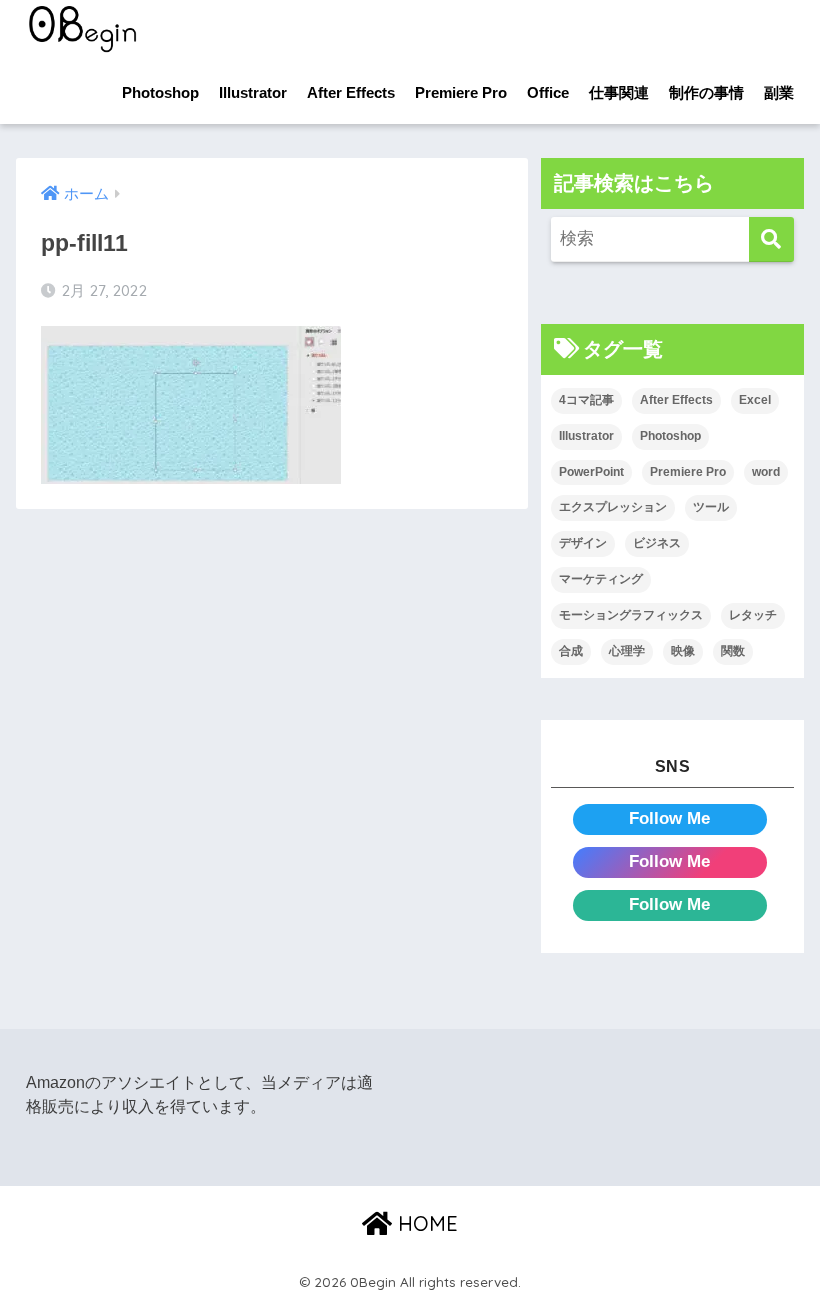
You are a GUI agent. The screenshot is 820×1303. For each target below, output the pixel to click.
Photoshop (160, 92)
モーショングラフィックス (631, 615)
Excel (755, 400)
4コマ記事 (586, 400)
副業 (779, 92)
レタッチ (753, 615)
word (766, 472)
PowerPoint (591, 472)
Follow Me (669, 818)
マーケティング (601, 579)
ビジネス (657, 543)
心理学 (627, 651)
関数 (733, 651)
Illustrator (253, 92)
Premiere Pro (461, 92)
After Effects (351, 92)
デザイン (583, 543)
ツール (711, 507)
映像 (683, 651)
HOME (425, 1223)
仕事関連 (619, 92)
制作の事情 (706, 92)
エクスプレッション (613, 507)
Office (548, 92)
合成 (571, 651)
